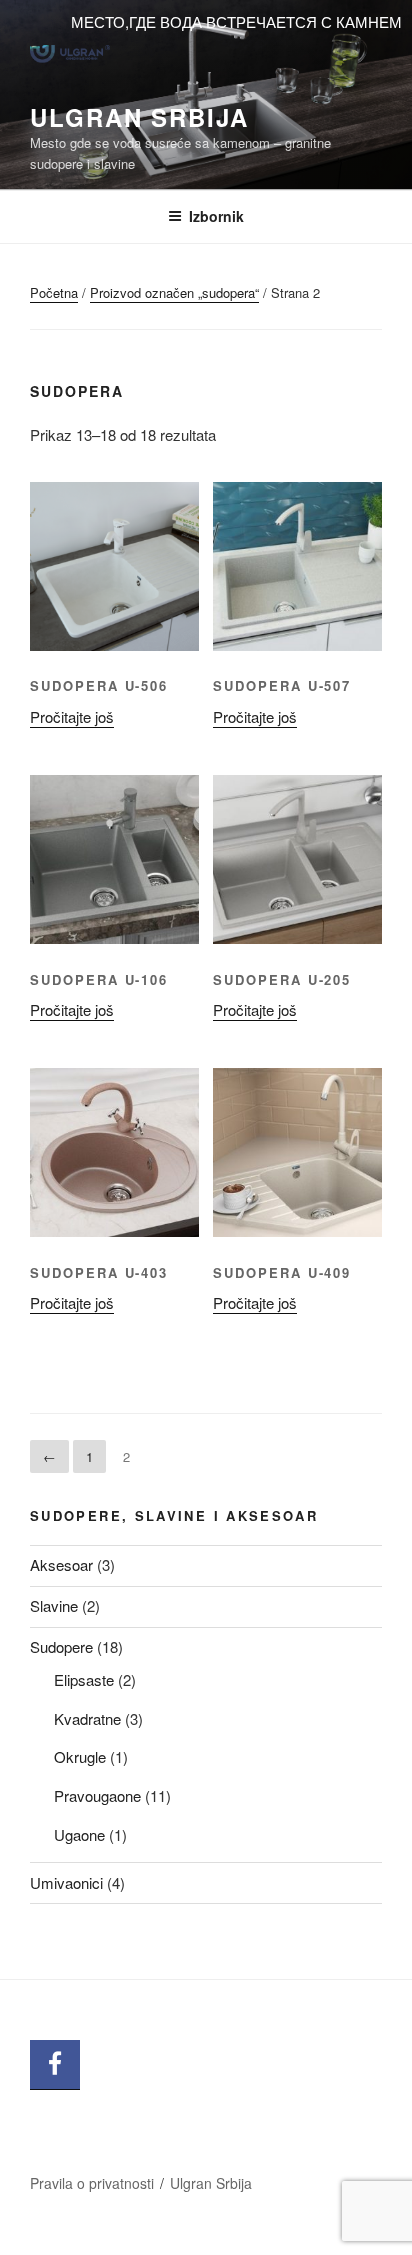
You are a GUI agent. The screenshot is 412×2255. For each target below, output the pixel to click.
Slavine (54, 1605)
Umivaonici (66, 1882)
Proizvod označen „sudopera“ (174, 292)
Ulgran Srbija (139, 117)
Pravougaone (97, 1795)
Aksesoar (61, 1564)
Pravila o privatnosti (92, 2183)
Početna (54, 292)
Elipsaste (84, 1679)
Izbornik (216, 216)
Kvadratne (87, 1718)
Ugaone (79, 1834)
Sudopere (61, 1646)
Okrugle (80, 1756)
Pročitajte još (72, 716)
